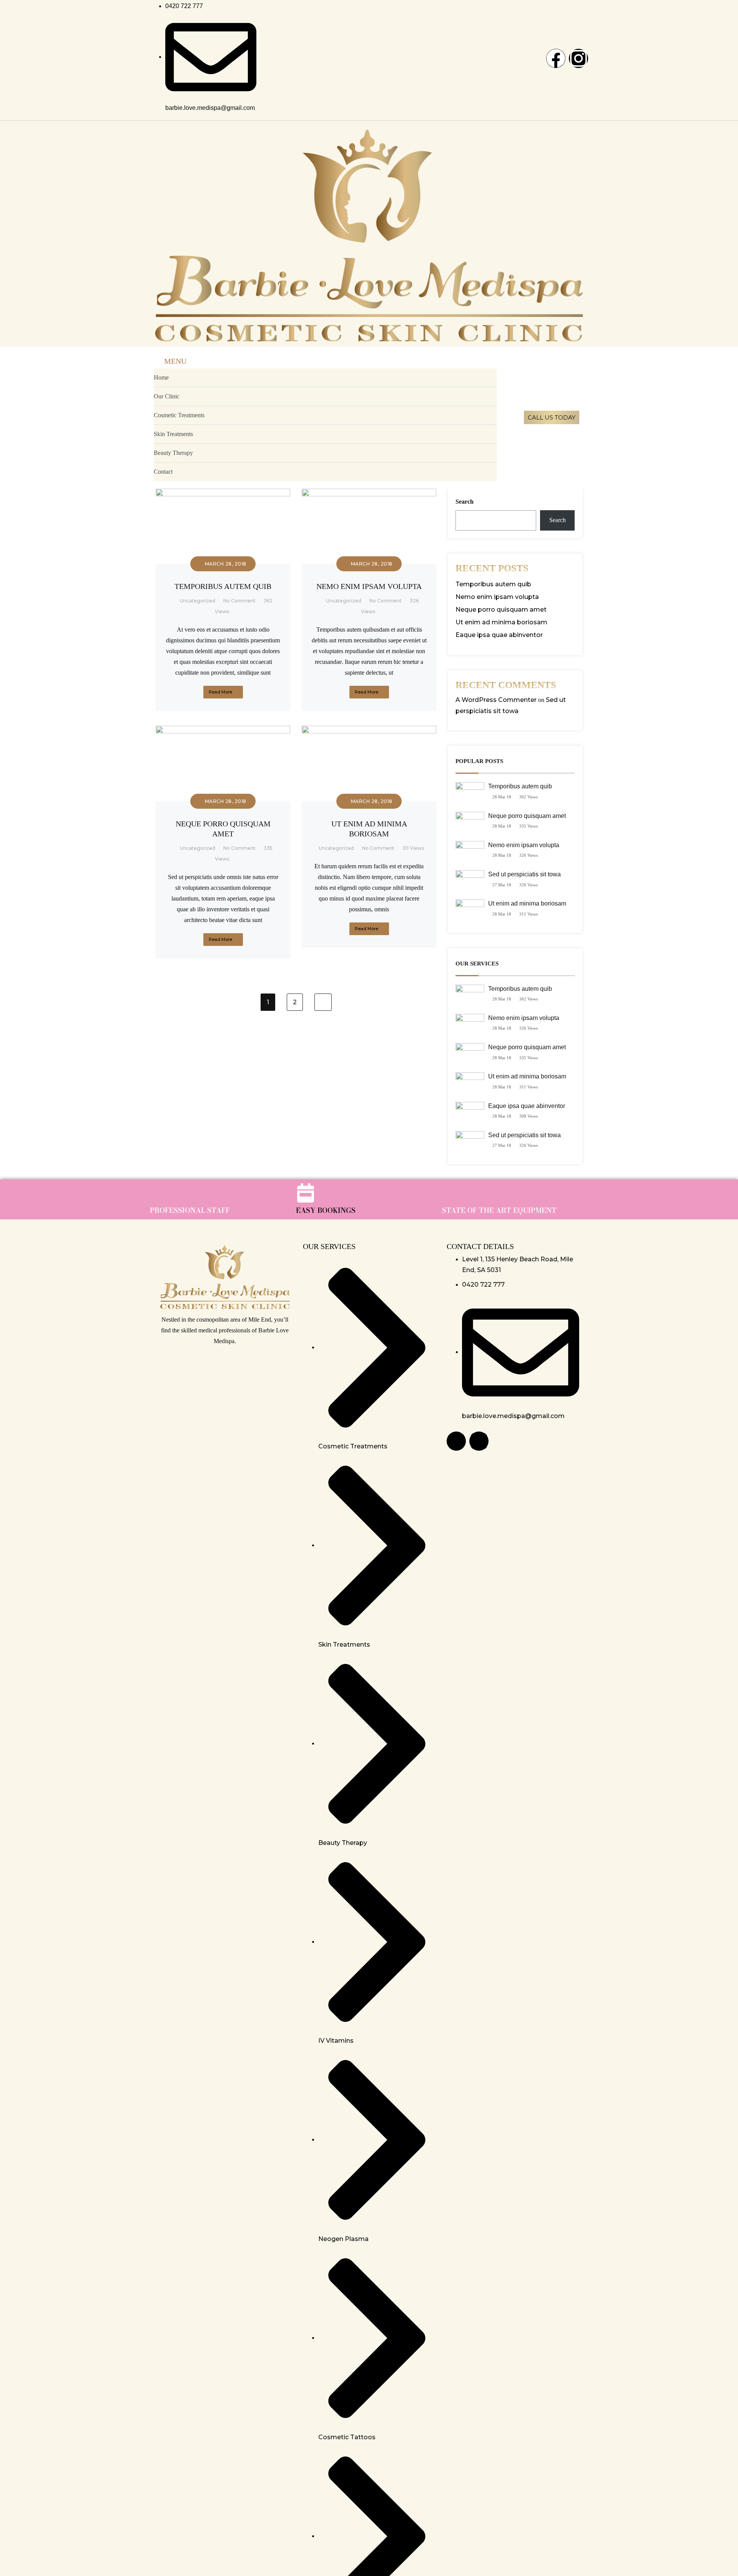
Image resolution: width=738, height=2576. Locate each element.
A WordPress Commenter (496, 700)
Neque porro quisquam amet (501, 610)
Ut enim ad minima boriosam (501, 622)
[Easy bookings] (306, 1193)
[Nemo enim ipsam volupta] (369, 494)
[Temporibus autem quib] (223, 494)
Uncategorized (198, 601)
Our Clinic (167, 396)
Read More (220, 692)
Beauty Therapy (173, 453)
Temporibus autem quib (223, 586)
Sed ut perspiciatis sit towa (524, 874)
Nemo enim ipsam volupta (369, 586)
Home (161, 377)
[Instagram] (578, 58)
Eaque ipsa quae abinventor (499, 635)
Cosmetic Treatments (179, 415)
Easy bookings (326, 1210)
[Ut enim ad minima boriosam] (369, 731)
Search (465, 502)
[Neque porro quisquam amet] (223, 731)
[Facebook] (556, 58)
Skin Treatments (173, 434)
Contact (163, 472)
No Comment (239, 601)
